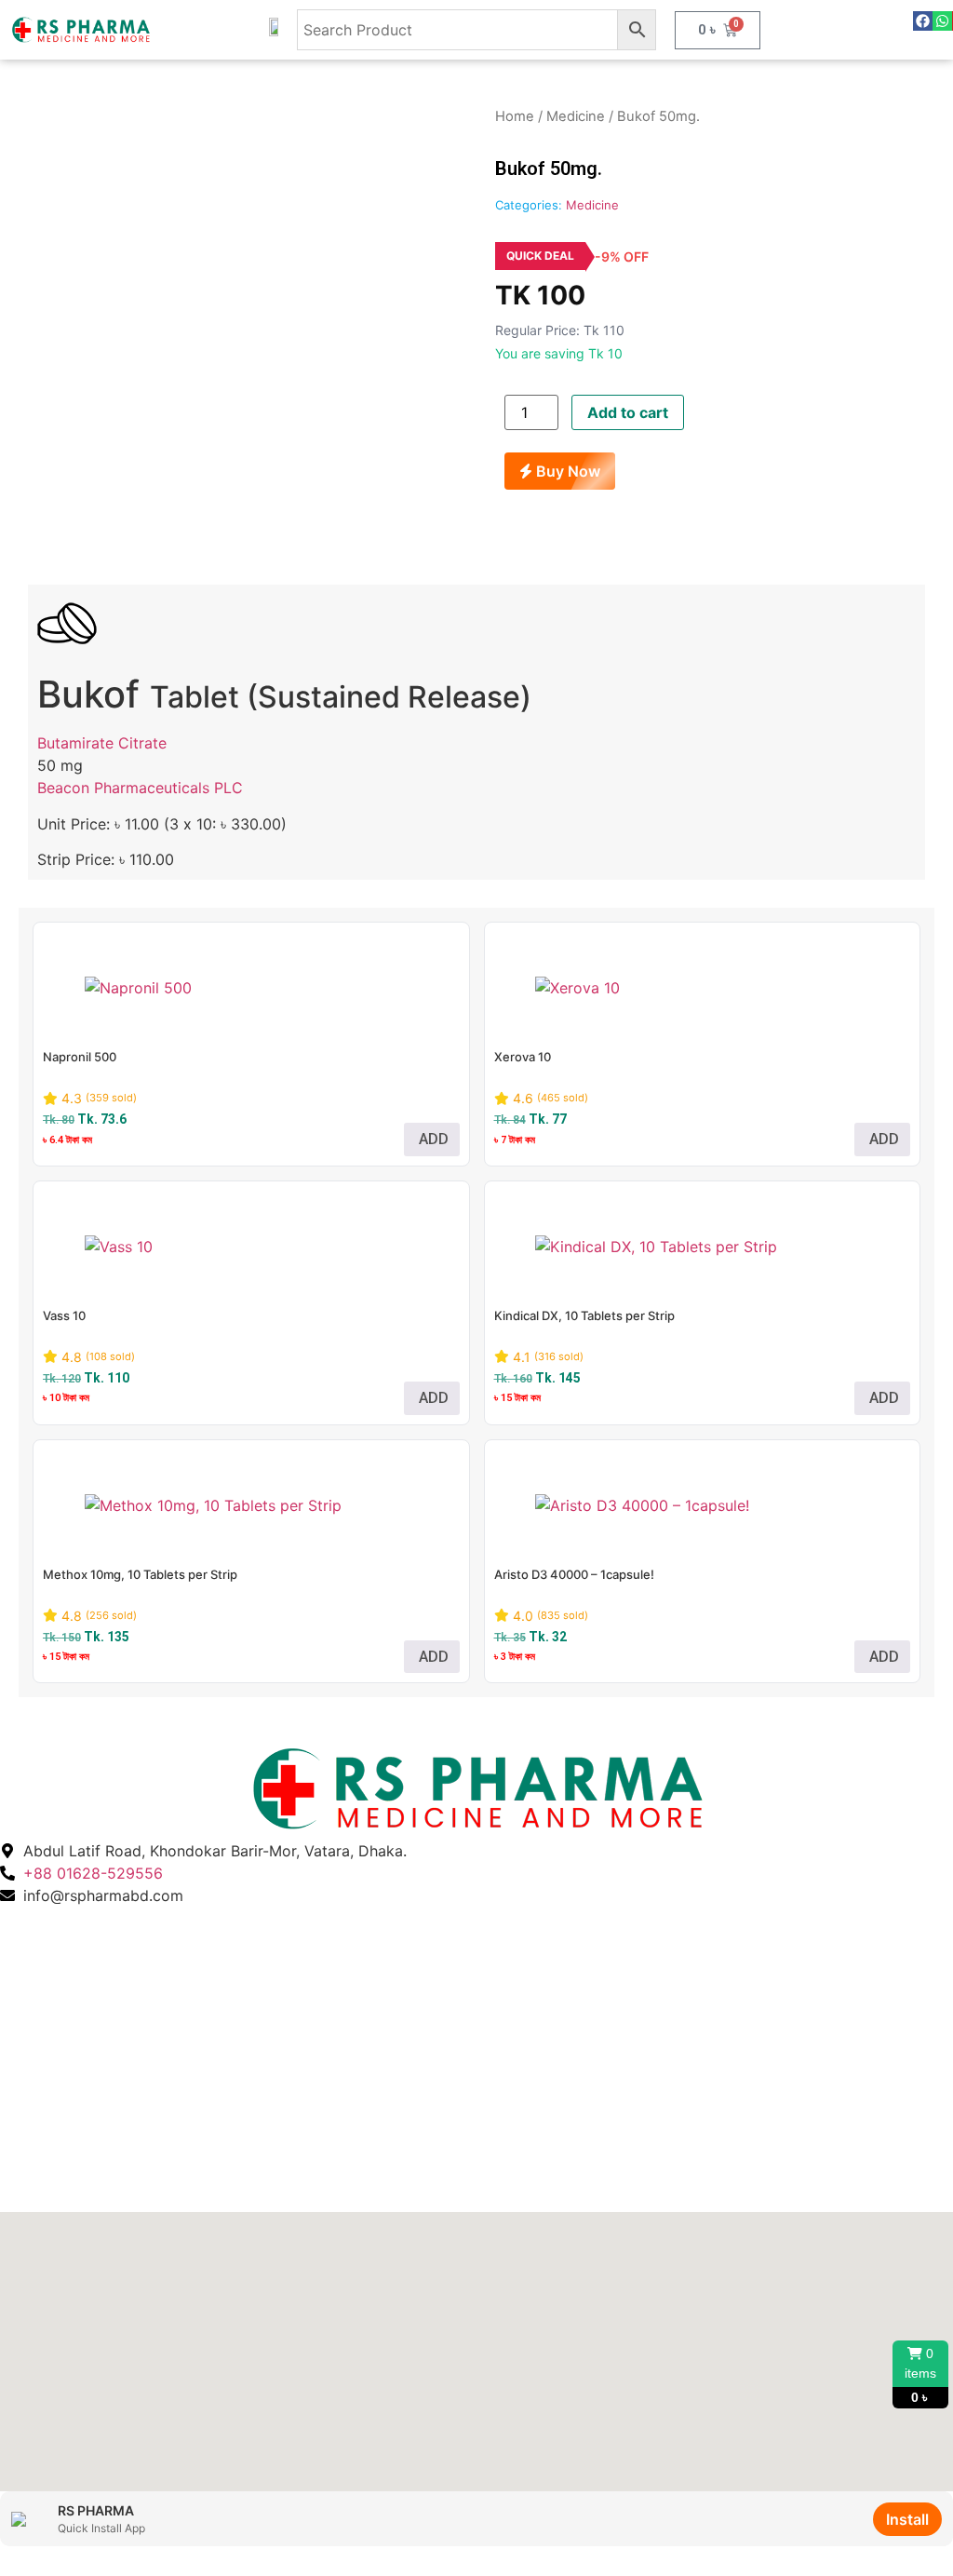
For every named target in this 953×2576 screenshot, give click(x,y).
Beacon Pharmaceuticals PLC (140, 788)
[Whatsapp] (942, 21)
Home (515, 116)
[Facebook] (923, 21)
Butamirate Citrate (102, 743)
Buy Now (566, 471)
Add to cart (628, 412)
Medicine (576, 116)
